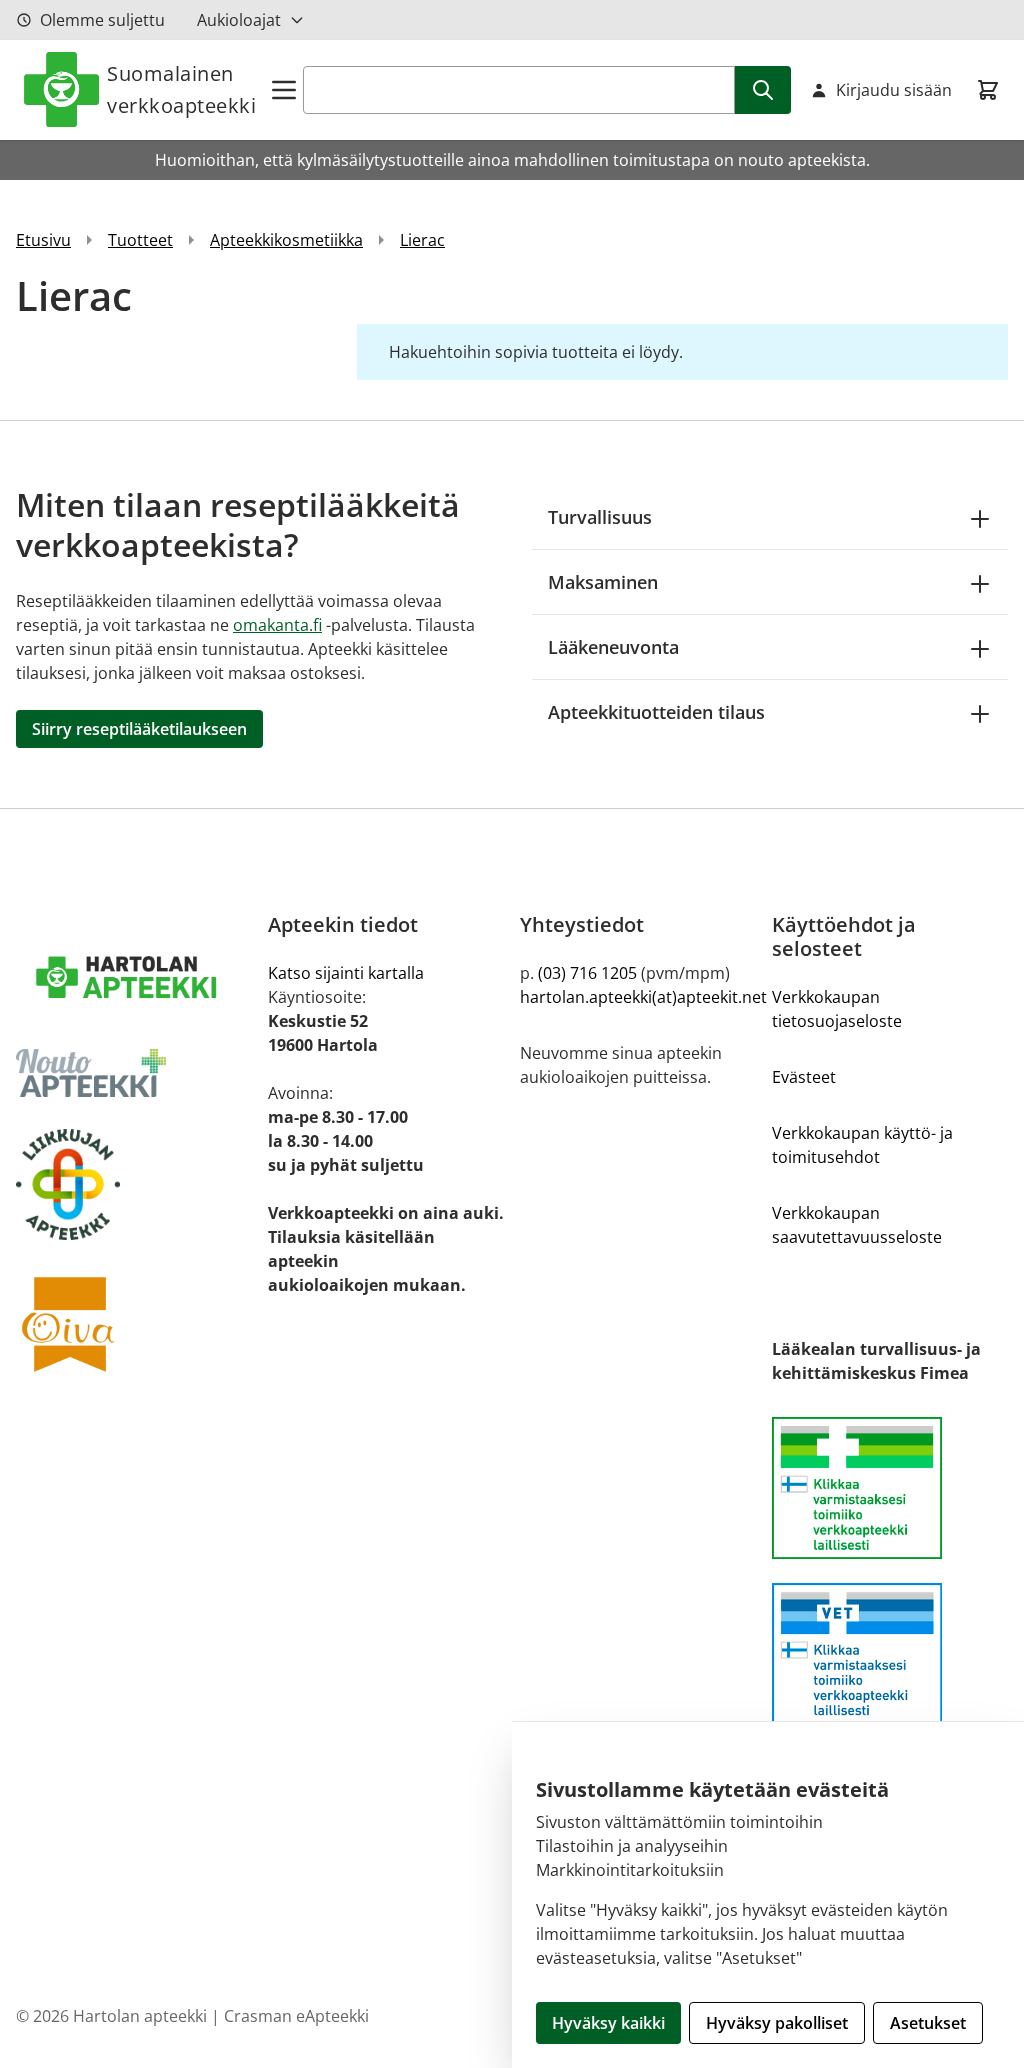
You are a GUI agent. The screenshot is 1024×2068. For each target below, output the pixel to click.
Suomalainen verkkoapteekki (181, 89)
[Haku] (763, 90)
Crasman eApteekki (296, 2016)
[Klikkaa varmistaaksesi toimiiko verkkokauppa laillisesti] (890, 1499)
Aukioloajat (239, 20)
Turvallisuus (600, 517)
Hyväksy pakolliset (777, 2023)
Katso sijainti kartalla (346, 973)
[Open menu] (284, 90)
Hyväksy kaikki (608, 2023)
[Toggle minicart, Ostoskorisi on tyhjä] (988, 90)
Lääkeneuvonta (613, 647)
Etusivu (43, 240)
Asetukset (928, 2023)
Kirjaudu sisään (894, 90)
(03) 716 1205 (587, 973)
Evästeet (804, 1077)
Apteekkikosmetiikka (286, 240)
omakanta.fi (277, 625)
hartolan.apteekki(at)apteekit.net (643, 997)
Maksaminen (603, 582)
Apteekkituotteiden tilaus (656, 712)
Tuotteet (140, 240)
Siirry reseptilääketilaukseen (139, 729)
